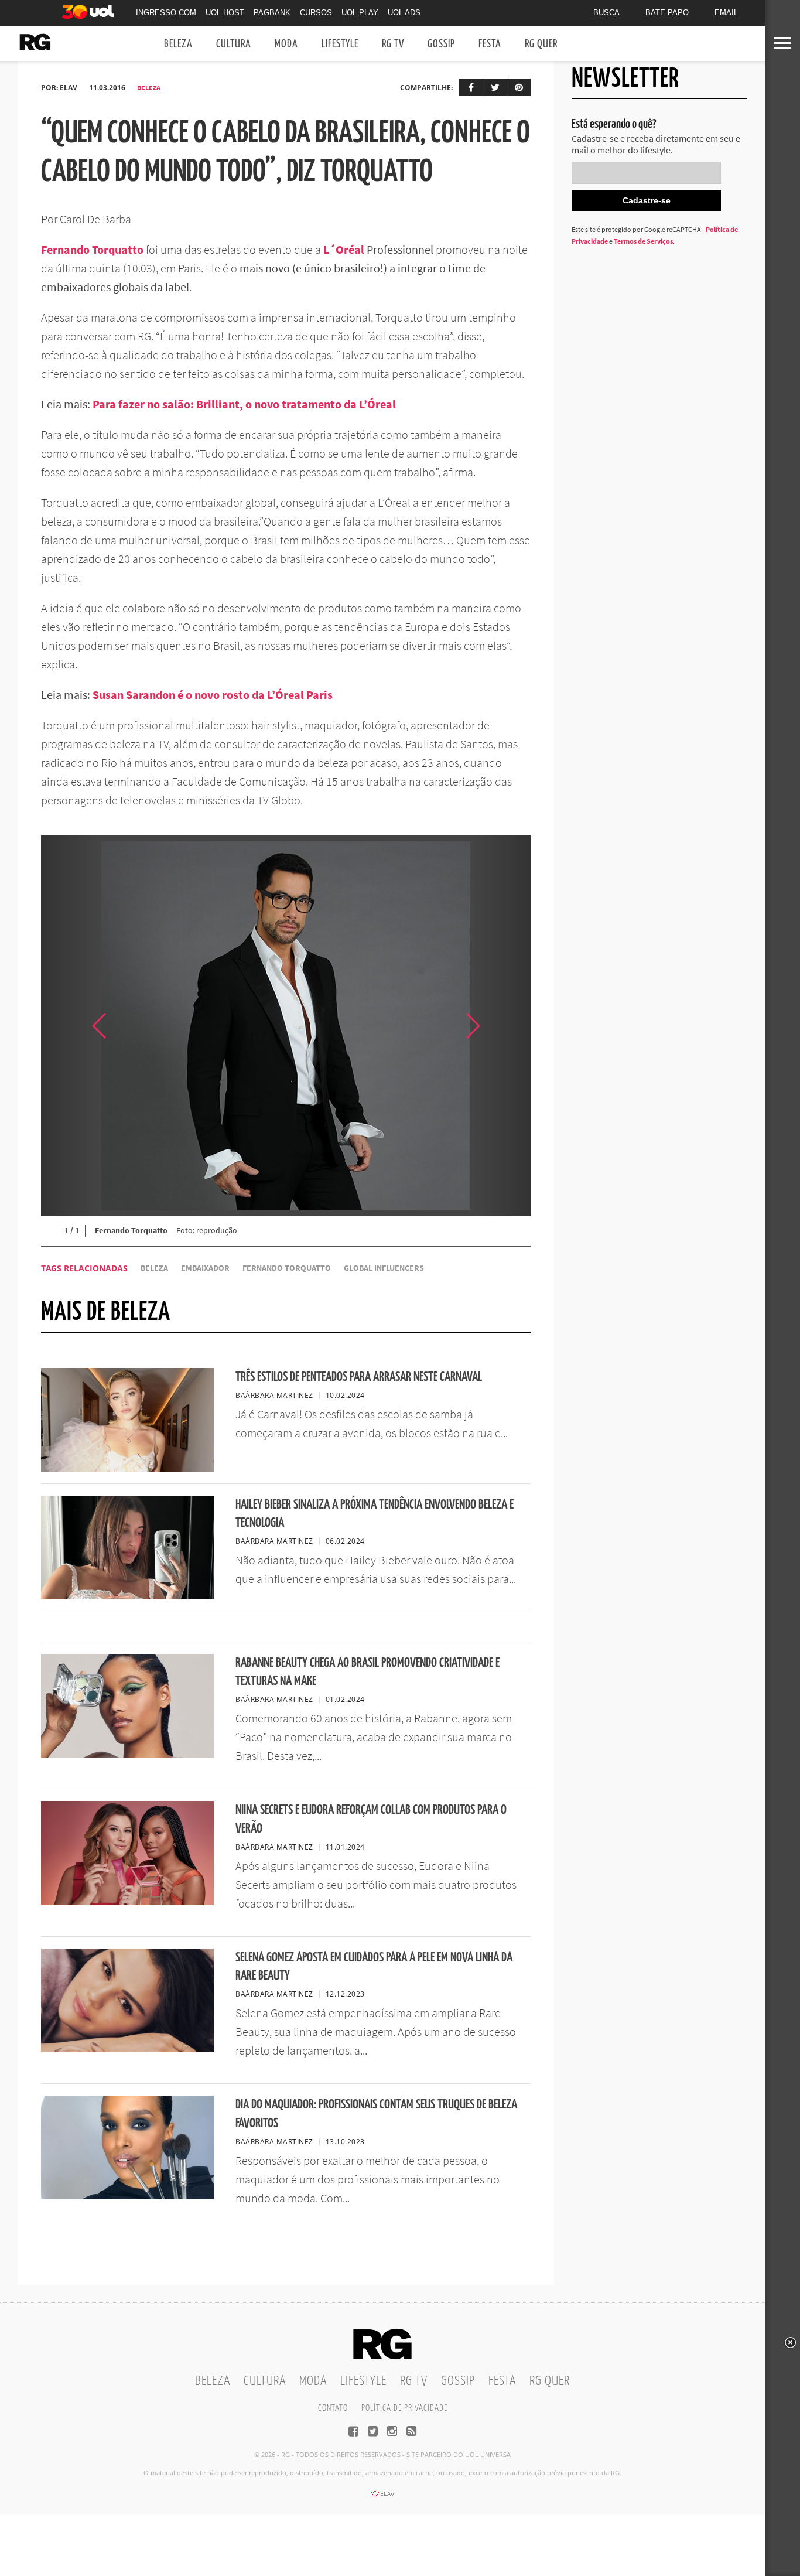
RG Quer (541, 44)
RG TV (393, 44)
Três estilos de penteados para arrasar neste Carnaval (359, 1377)
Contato (333, 2408)
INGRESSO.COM (166, 13)
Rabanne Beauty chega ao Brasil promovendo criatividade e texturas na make (367, 1672)
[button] (501, 1026)
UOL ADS (404, 13)
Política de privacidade (404, 2408)
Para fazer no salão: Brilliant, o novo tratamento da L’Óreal (244, 404)
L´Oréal (344, 249)
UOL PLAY (360, 13)
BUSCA (606, 13)
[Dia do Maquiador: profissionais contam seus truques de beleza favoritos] (127, 2196)
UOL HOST (225, 13)
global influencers (384, 1268)
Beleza (178, 44)
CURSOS (316, 13)
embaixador (205, 1268)
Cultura (234, 44)
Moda (286, 44)
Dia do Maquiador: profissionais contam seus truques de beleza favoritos (376, 2114)
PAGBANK (272, 13)
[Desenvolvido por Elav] (382, 2497)
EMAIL (726, 13)
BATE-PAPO (667, 13)
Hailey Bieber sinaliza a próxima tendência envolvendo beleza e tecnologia (375, 1514)
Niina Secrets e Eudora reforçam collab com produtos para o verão (371, 1819)
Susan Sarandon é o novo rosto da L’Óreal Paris (213, 695)
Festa (490, 44)
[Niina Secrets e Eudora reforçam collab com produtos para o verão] (127, 1902)
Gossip (441, 44)
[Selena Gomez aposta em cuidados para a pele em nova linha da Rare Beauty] (127, 2049)
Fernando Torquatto (92, 249)
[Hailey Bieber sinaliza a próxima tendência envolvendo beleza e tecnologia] (127, 1596)
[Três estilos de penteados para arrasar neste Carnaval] (127, 1468)
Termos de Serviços (643, 241)
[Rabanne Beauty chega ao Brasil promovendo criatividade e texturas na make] (127, 1754)
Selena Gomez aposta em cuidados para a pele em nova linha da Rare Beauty (374, 1967)
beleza (154, 1268)
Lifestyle (340, 44)
